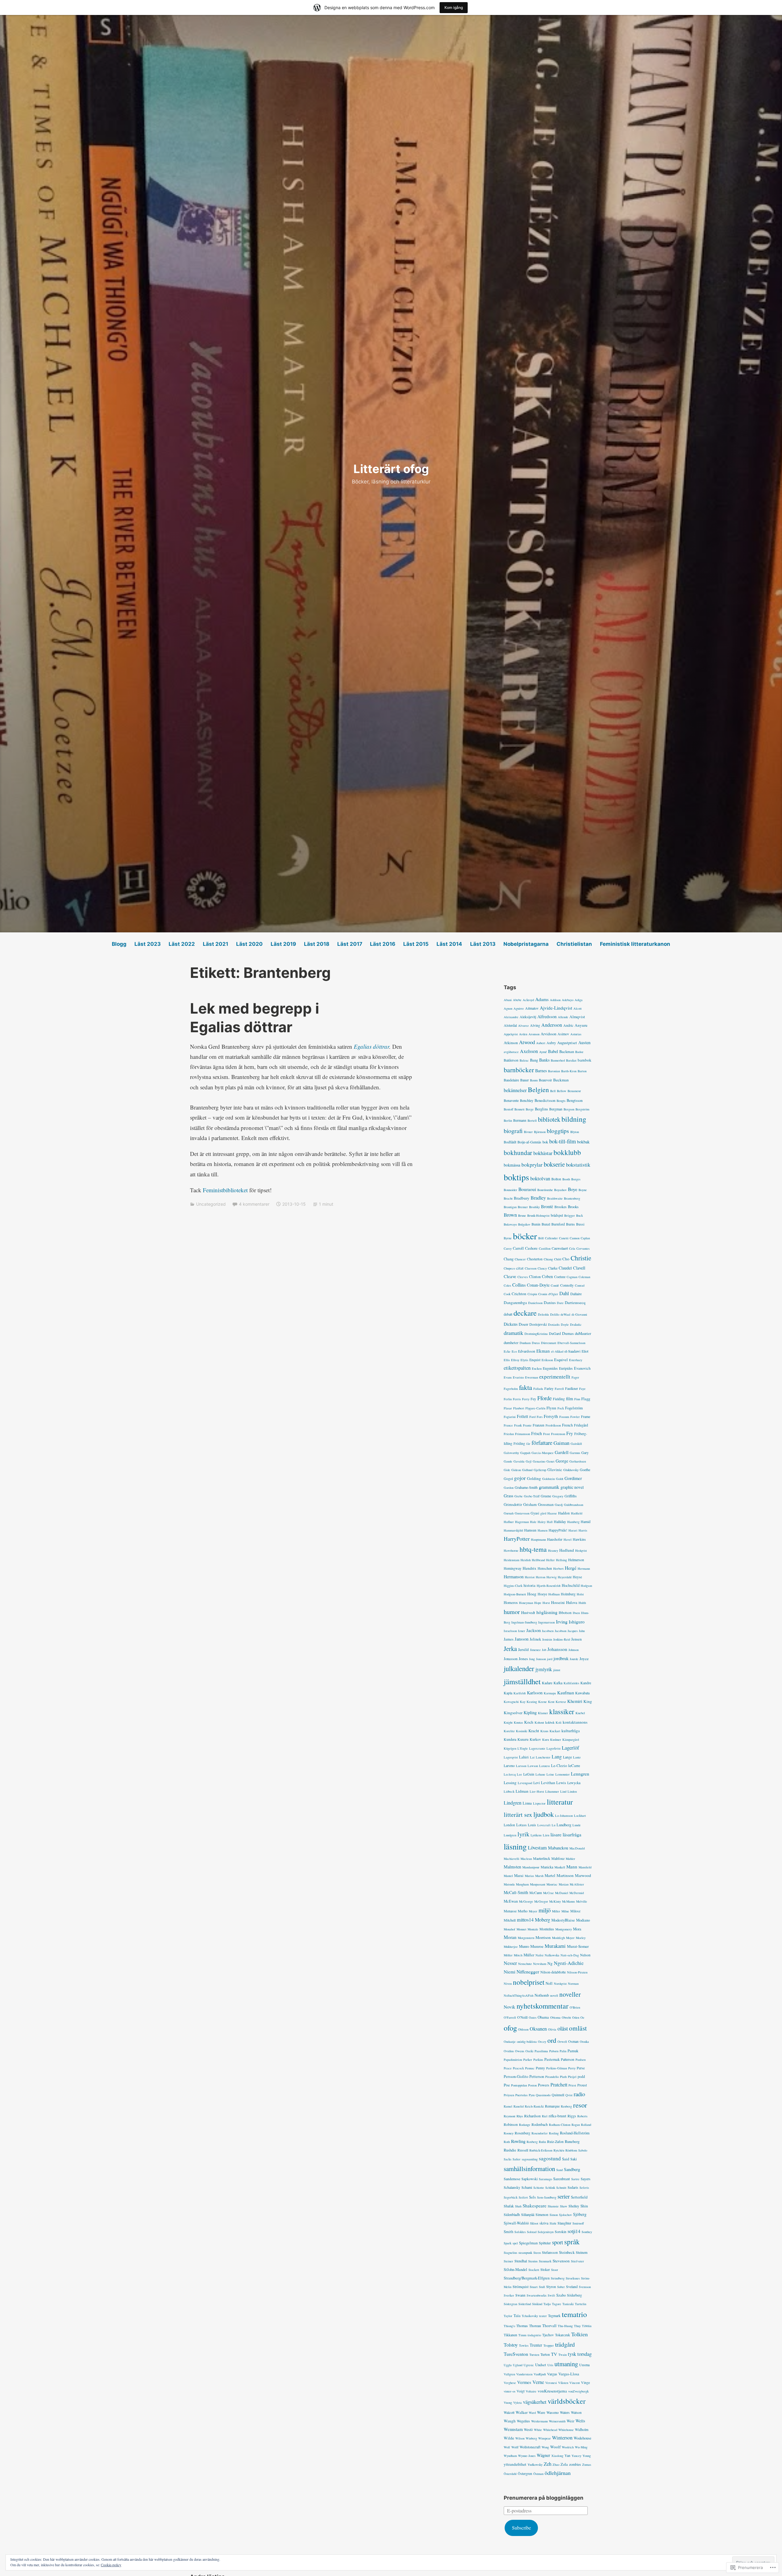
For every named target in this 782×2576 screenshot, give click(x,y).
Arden (523, 1034)
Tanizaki (568, 2304)
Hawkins (579, 1539)
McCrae (548, 1893)
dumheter (511, 1343)
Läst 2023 (148, 944)
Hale (533, 1522)
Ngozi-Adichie (569, 1963)
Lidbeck (509, 1791)
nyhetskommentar (543, 2006)
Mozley (581, 1938)
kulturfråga (571, 1731)
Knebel (580, 1713)
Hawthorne (511, 1550)
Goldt (560, 1479)
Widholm (582, 2429)
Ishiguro (577, 1622)
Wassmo (553, 2412)
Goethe (585, 1470)
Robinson (511, 2124)
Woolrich (568, 2447)
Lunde (577, 1825)
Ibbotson (565, 1612)
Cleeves (523, 1277)
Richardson (532, 2116)
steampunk (525, 2253)
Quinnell (558, 2095)
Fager (575, 1377)
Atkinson (511, 1043)
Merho (523, 1911)
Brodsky (534, 1207)
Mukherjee (511, 1947)
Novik (510, 2007)
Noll (549, 1983)
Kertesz (561, 1702)
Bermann (520, 1120)
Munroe (537, 1946)
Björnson (540, 1132)
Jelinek (535, 1639)
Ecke (507, 1351)
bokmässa (512, 1165)
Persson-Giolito (516, 2077)
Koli (559, 1722)
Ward (532, 2413)
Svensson (585, 2287)
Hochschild (571, 1585)
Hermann (584, 1569)
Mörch (518, 1955)
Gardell (562, 1452)
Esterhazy (576, 1360)
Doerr (523, 1324)
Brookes (561, 1207)
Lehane (540, 1774)
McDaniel (562, 1893)
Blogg (119, 944)
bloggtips (558, 1131)
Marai (519, 1876)
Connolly (567, 1285)
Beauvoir (545, 1080)
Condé (555, 1285)
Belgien (538, 1089)
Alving (535, 1025)
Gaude (508, 1461)
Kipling (530, 1712)
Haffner (509, 1522)
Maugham (522, 1884)
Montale (533, 1929)
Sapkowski (530, 2179)
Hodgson (586, 1586)
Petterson (537, 2077)
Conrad (580, 1285)
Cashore (531, 1248)
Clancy (542, 1268)
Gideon (516, 1470)
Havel (568, 1539)
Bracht (508, 1198)
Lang (557, 1756)
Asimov (563, 1034)
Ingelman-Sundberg (524, 1622)
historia (530, 1585)
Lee (519, 1774)
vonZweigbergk (578, 2391)
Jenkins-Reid (562, 1639)
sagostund (550, 2158)
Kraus (544, 1731)
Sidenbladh (512, 2214)
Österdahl (510, 2474)
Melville (582, 1901)
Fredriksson (553, 1425)
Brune (522, 1215)
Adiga (579, 1000)
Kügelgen (510, 1748)
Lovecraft (544, 1825)
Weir (570, 2421)
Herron (541, 1577)
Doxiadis (554, 1324)
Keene (543, 1702)
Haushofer (555, 1539)
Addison (555, 1000)
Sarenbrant (562, 2179)
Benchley (527, 1100)
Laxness (544, 1766)
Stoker (545, 2269)
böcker (525, 1236)
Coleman (584, 1277)
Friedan (509, 1434)
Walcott (509, 2412)
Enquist (535, 1360)
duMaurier (583, 1334)
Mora (577, 1929)
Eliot (585, 1351)
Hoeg (532, 1594)
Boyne (583, 1190)
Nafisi (539, 1955)
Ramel (508, 2106)
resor (580, 2105)
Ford (532, 1417)
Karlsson (535, 1693)
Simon (554, 2215)
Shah (518, 2206)
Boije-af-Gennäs (529, 1142)
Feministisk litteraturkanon (635, 944)
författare (542, 1443)
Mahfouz (558, 1858)
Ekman (543, 1351)
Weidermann (539, 2421)
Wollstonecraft (530, 2447)
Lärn (546, 1835)
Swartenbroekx (537, 2295)
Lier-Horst (537, 1791)
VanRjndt (540, 2374)
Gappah (525, 1453)
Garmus (575, 1453)
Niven (508, 1984)
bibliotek (549, 1119)
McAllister (577, 1884)
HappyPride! (558, 1530)
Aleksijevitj (528, 1017)
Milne (565, 1911)
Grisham (530, 1505)
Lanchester (543, 1757)
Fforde (544, 1398)
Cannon (575, 1238)
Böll (541, 1238)
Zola (564, 2464)
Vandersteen (524, 2374)
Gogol (508, 1478)
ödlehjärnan (558, 2473)
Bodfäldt (510, 1142)
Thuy (577, 2326)
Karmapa (550, 1693)
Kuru (546, 1740)
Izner (522, 1631)
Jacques (573, 1631)
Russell (523, 2150)
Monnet (521, 1929)
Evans (508, 1377)
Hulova (572, 1603)
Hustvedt (528, 1613)
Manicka (547, 1867)
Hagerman (522, 1522)
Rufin (542, 2142)
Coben (547, 1276)
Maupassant (538, 1884)
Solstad (532, 2232)
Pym (532, 2095)
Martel (550, 1876)
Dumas (568, 1333)
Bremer (523, 1207)
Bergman (556, 1109)
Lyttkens (536, 1835)
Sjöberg (580, 2214)
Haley (542, 1522)
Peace (508, 2068)
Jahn (582, 1631)
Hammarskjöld (513, 1530)
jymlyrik (544, 1669)
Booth (566, 1179)
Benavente (511, 1100)
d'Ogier (553, 1294)
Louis (532, 1825)
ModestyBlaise (563, 1920)
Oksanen (538, 2029)
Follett (523, 1416)
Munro (524, 1946)
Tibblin (587, 2326)
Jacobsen (548, 1631)
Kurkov (535, 1739)
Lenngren (580, 1774)
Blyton (575, 1132)
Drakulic (576, 1324)
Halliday (560, 1521)
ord (552, 2040)
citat (520, 1268)
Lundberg (564, 1825)
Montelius (547, 1929)
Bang (534, 1060)
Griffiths (571, 1496)
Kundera (510, 1739)
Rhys (520, 2116)
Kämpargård (571, 1740)
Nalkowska (552, 1955)
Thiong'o (509, 2326)
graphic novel (572, 1487)
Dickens (511, 1324)
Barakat (571, 1060)
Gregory (558, 1496)
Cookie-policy (111, 2565)
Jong (532, 1659)
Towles (524, 2345)
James (509, 1639)
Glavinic (555, 1470)
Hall (550, 1522)
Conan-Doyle (538, 1285)
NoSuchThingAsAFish (519, 1995)
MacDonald (577, 1848)
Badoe (579, 1052)
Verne (538, 2382)
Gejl (529, 1461)
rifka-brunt (557, 2116)
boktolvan (540, 1178)
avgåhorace (511, 1052)
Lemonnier (563, 1774)
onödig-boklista (527, 2042)
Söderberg (574, 2295)
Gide (507, 1470)
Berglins (541, 1109)
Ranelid (519, 2106)
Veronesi (551, 2383)
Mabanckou (558, 1848)
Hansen (543, 1530)
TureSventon (516, 2354)
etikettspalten (517, 1368)
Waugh (510, 2421)
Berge (530, 1109)
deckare (525, 1313)
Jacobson (561, 1631)
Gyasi (535, 1513)
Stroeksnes (573, 2278)
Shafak (509, 2206)
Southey (587, 2232)
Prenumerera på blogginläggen (544, 2498)
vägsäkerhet (535, 2402)
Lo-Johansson (564, 1816)
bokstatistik (578, 1165)
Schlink (550, 2188)
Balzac (524, 1060)
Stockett (534, 2270)
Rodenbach (540, 2124)
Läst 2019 (283, 944)
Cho (566, 1259)
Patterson (568, 2059)
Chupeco (509, 1268)
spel (515, 2243)
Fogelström (574, 1408)
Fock (561, 1408)
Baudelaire (511, 1080)
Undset (541, 2365)
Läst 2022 (182, 944)
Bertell (532, 1120)
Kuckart (555, 1731)
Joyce (584, 1659)
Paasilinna (541, 2051)
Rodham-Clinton (560, 2125)
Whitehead (550, 2430)
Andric (568, 1025)
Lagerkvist (554, 1748)
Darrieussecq (575, 1303)
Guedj (559, 1505)
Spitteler (545, 2243)
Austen (584, 1042)
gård (543, 1513)
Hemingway (513, 1568)
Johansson (557, 1649)
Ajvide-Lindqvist (556, 1008)
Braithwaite (555, 1198)
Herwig (552, 1577)
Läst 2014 (449, 944)
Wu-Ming (581, 2447)
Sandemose (512, 2179)
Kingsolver (513, 1713)
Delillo (555, 1314)
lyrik (523, 1834)
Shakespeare (535, 2206)
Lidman (522, 1791)
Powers (544, 2085)
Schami (527, 2187)
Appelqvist (511, 1034)
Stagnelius (510, 2253)
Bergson (569, 1109)
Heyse (577, 1577)
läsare (556, 1835)
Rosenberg (523, 2133)
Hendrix (530, 1568)
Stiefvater (577, 2261)
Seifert (523, 2197)
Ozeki (529, 2051)
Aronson (534, 1034)
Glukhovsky (571, 1470)
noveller (570, 1994)
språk (572, 2242)
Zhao (556, 2465)
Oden (576, 2017)
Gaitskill (576, 1444)
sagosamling (530, 2159)
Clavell (579, 1268)
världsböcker (567, 2401)
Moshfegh (558, 1938)
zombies (575, 2464)
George (562, 1461)
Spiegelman (528, 2243)
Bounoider (510, 1190)
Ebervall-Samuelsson (571, 1343)
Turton (545, 2354)
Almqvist (577, 1017)
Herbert (558, 1569)
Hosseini (558, 1603)
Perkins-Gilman (557, 2068)
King (588, 1701)
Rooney (509, 2133)
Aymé (543, 1052)
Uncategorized (211, 1204)
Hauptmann (538, 1539)
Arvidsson (548, 1034)
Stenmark (545, 2261)
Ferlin (508, 1399)
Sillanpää (528, 2214)
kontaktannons (575, 1722)
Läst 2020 (249, 944)
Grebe (519, 1496)
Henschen (545, 1568)
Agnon (508, 1008)
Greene (546, 1496)
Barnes (541, 1071)
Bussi (580, 1224)
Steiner (508, 2261)
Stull (542, 2287)
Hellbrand (538, 1560)
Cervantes (583, 1248)
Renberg (566, 2106)
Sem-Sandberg (547, 2197)
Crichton (519, 1294)
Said (566, 2159)
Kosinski (522, 1731)
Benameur (574, 1091)
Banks (544, 1060)
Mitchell (510, 1920)
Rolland (586, 2125)
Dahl (564, 1293)
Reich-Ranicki (534, 2106)
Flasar (508, 1408)
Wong (545, 2447)
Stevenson (561, 2261)
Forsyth (551, 1416)
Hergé (571, 1568)
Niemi (510, 1972)
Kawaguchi (511, 1702)
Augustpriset (567, 1043)
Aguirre (519, 1008)
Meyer (533, 1911)
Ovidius (509, 2051)
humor (512, 1612)
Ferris (517, 1399)
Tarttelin (581, 2304)
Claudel (565, 1268)
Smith (508, 2232)
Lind (563, 1791)
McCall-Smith (516, 1892)
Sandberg (572, 2169)
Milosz (575, 1911)
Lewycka (574, 1783)
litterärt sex (518, 1814)
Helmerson (576, 1560)
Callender (551, 1238)
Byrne (508, 1238)
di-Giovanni (579, 1314)
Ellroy (515, 1360)
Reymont (510, 2116)
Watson (576, 2412)
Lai (532, 1757)
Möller (508, 1955)
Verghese (510, 2383)
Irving (562, 1621)
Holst (580, 1594)
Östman (538, 2474)
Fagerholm (511, 1389)
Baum (534, 1080)
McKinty (555, 1901)
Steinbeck (567, 2252)
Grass (508, 1496)
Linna (527, 1803)
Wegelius (523, 2421)
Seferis (584, 2188)
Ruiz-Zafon (555, 2141)
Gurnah (509, 1513)
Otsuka (584, 2042)
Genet (550, 1461)
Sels (532, 2197)
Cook (507, 1294)
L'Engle (523, 1748)
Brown (510, 1215)
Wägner (543, 2455)
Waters (565, 2412)
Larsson (521, 1766)
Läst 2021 (216, 944)
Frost (546, 1434)
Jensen (576, 1639)
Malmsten (512, 1867)
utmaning (566, 2364)
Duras (536, 1343)
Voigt (521, 2391)
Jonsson (541, 1659)
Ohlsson (523, 2029)
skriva (544, 2223)
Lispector (539, 1803)
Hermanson (514, 1577)
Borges (576, 1179)
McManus (568, 1901)
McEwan (511, 1901)
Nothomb (542, 1995)
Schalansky (512, 2187)
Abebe (517, 1000)
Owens (520, 2051)
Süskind (537, 2304)
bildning (574, 1119)
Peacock (518, 2068)
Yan (567, 2455)
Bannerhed (558, 1060)
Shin (584, 2206)
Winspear (544, 2438)
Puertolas (521, 2095)
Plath (563, 2077)
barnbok (585, 1060)
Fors (540, 1417)
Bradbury (522, 1198)
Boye (573, 1189)
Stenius (533, 2261)
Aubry (551, 1043)
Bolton (556, 1179)
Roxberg (532, 2142)
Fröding (519, 1443)
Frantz (527, 1425)
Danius (550, 1303)
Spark (508, 2243)
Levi (537, 1783)
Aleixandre (511, 1017)
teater (543, 2316)
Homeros (511, 1603)
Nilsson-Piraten (577, 1972)
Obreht (566, 2017)
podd (581, 2076)
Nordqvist (560, 1984)
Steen (537, 2253)
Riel (545, 2116)
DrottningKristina (536, 1334)
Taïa (517, 2315)
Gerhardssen (578, 1461)
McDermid (577, 1893)
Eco (514, 1351)
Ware (541, 2412)
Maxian (564, 1884)
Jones (523, 1659)
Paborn (554, 2051)
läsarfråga (572, 1835)
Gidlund (527, 1470)
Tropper (549, 2345)
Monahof (510, 1929)
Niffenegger (528, 1971)
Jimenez (535, 1650)
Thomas (522, 2326)
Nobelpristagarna (526, 944)
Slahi (553, 2223)
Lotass (521, 1825)
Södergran (510, 2304)
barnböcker (519, 1070)
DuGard (555, 1333)
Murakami (555, 1946)
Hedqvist (581, 1550)
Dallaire (576, 1294)
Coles (507, 1285)
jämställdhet (522, 1681)
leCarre (574, 1765)
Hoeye (542, 1594)
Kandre (586, 1683)
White (538, 2430)
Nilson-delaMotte (553, 1972)
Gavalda (519, 1461)
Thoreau (535, 2326)
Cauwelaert (560, 1248)
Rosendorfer (540, 2133)
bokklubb (567, 1152)
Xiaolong (557, 2456)
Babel (553, 1051)
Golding (534, 1478)
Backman (567, 1052)
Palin (563, 2051)
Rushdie (510, 2150)
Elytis (524, 1360)
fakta (526, 1387)
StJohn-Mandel (515, 2270)
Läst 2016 (383, 944)
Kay (523, 1702)
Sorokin (561, 2232)
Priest (572, 2085)
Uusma (584, 2365)
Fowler (575, 1417)
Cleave (510, 1276)
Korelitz (509, 1731)
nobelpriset (529, 1982)
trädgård (565, 2344)
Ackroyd (528, 1000)
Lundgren (510, 1835)
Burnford (558, 1224)
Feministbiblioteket (226, 1190)
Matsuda (509, 1884)
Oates (533, 2017)
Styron (551, 2286)
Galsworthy (511, 1453)
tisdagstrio (534, 2335)
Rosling (554, 2133)
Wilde (509, 2438)
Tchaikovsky (530, 2316)
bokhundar (518, 1153)
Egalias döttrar (371, 1046)
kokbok (550, 1722)
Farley (549, 1388)
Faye (582, 1389)
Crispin (532, 1294)
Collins (519, 1285)
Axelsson (529, 1051)
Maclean (526, 1859)
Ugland (518, 2365)
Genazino (539, 1461)
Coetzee (560, 1277)
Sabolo (583, 2150)
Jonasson (511, 1659)
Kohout (539, 1722)
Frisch (537, 1433)
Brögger (570, 1215)
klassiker (562, 1711)
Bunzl (546, 1224)
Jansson (522, 1639)
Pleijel (572, 2077)
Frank (518, 1425)
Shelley (574, 2206)
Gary (585, 1452)
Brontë (547, 1206)
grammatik (549, 1487)
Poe (507, 2085)
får (528, 1444)
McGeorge (526, 1901)
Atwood (527, 1042)
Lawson (533, 1766)
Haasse (552, 1513)
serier (564, 2196)
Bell (553, 1091)
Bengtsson (575, 1100)
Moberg (543, 1920)
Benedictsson (545, 1100)
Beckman (561, 1080)
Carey (508, 1248)
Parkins (538, 2060)
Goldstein (548, 1479)
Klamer (543, 1713)
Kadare (547, 1683)
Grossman (546, 1505)
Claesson (531, 1268)
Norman (573, 1984)
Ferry (526, 1399)
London (509, 1825)
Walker (522, 2412)
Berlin (508, 1120)
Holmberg (568, 1594)
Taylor (508, 2316)
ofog (510, 2028)
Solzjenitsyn (546, 2232)
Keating (532, 1702)
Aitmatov (532, 1008)
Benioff (508, 1109)
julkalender (519, 1668)
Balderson (511, 1060)
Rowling (518, 2141)
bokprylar (532, 1165)
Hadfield (577, 1513)
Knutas (518, 1722)
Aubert (541, 1043)
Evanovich (582, 1368)
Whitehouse (566, 2430)
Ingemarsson (546, 1622)
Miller (556, 1911)
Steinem (582, 2252)
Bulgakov (524, 1224)
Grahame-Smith (526, 1487)
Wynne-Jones (527, 2456)
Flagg (586, 1399)
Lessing (510, 1783)
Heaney (553, 1550)
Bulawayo (510, 1224)
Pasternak (552, 2059)
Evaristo (518, 1377)
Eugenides (550, 1368)
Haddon (564, 1513)
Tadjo (547, 2304)
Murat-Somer (578, 1946)
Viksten (563, 2383)
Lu (554, 1825)
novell (554, 1995)
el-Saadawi (572, 1351)
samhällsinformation (529, 2169)
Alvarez (523, 1026)
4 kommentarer (254, 1204)
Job (544, 1650)
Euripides (566, 1368)
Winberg (531, 2438)
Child (558, 1259)
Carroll (518, 1248)
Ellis (507, 1360)
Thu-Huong (565, 2326)
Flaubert (519, 1408)
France (508, 1425)
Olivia (552, 2029)
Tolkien (579, 2334)
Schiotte (539, 2188)
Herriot (530, 1577)
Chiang (548, 1259)
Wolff (515, 2447)
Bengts (561, 1101)
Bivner (528, 1132)
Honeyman (526, 1603)
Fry (570, 1433)
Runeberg (572, 2142)
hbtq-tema (533, 1549)
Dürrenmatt (549, 1343)
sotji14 (574, 2231)
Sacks (508, 2159)
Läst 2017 (350, 944)
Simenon (542, 2214)
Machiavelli (512, 1859)
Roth (507, 2142)
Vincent (575, 2383)
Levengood (525, 1783)
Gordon (509, 1488)
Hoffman (554, 1594)
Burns (570, 1224)
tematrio (574, 2314)
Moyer (570, 1938)
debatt (508, 1314)
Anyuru (581, 1025)
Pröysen (509, 2095)
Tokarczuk (563, 2335)
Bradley (538, 1198)
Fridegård (581, 1425)
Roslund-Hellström (575, 2133)
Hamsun (530, 1530)
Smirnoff (578, 2223)
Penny (540, 2068)
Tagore (557, 2304)
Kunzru (523, 1739)
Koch (529, 1722)
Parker (528, 2060)
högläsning (547, 1612)
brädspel (557, 1215)
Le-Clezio (559, 1766)
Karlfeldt (520, 1693)
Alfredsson (547, 1017)
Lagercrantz (537, 1748)
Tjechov (548, 2335)
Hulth (582, 1603)
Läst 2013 (483, 944)
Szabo (561, 2295)
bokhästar (543, 1153)
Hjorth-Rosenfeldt (549, 1586)
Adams (542, 999)
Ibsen (576, 1613)
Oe (582, 2017)
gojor (520, 1478)
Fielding (559, 1399)
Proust (582, 2085)
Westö (528, 2429)
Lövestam (537, 1848)
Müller (529, 1955)
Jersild (523, 1649)
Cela (572, 1248)
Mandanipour (531, 1867)
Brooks (573, 1207)
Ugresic (529, 2365)
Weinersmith (557, 2421)
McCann (536, 1893)
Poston (532, 2085)
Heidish (526, 1560)
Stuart (534, 2287)
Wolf (507, 2447)
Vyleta (517, 2403)
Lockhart (580, 1816)
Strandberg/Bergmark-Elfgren (527, 2278)
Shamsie (553, 2206)
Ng (550, 1963)
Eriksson (547, 1360)
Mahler (570, 1859)
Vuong (508, 2403)
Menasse (510, 1911)
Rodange (525, 2125)
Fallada (538, 1389)
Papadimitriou (513, 2060)
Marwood (583, 1875)
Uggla (508, 2365)
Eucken (537, 1368)
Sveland (572, 2286)
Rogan (576, 2125)
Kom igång (454, 7)
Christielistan (574, 944)
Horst (546, 1603)
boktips (516, 1177)
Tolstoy (511, 2345)
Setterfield (579, 2197)
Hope (538, 1603)
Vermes (524, 2382)
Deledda (543, 1314)
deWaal (565, 1314)
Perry (572, 2068)
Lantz (577, 1757)
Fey (533, 1399)
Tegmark (554, 2315)
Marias (529, 1876)
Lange (567, 1757)
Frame (586, 1416)
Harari (573, 1530)
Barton (582, 1071)
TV (554, 2354)
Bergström (582, 1109)
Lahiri (524, 1757)
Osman (573, 2041)
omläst (578, 2028)
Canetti (564, 1238)
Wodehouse (583, 2438)
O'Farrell (510, 2017)
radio (579, 2094)
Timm (522, 2335)
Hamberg (573, 1522)
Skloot (534, 2223)
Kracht (534, 1731)
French (567, 1425)
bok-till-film (563, 1141)
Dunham (525, 1343)
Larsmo (509, 1765)
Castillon (545, 1248)
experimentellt (555, 1377)
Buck (579, 1215)
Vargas (552, 2374)
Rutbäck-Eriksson (541, 2150)
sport (557, 2242)
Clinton (535, 1277)
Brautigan (510, 1207)
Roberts (582, 2116)
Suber (561, 2287)
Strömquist (521, 2286)
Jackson (534, 1630)
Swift (551, 2295)
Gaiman (561, 1443)
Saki (574, 2159)
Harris (583, 1530)
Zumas (587, 2465)
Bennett (519, 1109)
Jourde (574, 1659)
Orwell (562, 2042)
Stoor (555, 2270)
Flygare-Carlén (535, 1408)
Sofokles (520, 2232)
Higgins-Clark (513, 1586)
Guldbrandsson (574, 1505)
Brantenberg (572, 1198)
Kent (551, 1702)
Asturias (576, 1034)
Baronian (554, 1071)
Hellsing (561, 1560)
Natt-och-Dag (570, 1955)
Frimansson (523, 1434)
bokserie (554, 1164)
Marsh (539, 1876)
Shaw (564, 2206)
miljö (545, 1910)
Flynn (551, 1408)
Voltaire (531, 2391)
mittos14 (525, 1920)
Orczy (542, 2042)
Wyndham (510, 2456)
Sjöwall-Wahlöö (516, 2223)
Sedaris (573, 2187)
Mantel (508, 1876)
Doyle (565, 1324)
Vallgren (509, 2374)
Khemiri (575, 1701)
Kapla (508, 1693)
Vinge (585, 2382)
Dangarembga (515, 1303)
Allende (563, 1017)
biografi (513, 1131)
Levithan (548, 1783)
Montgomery (564, 1929)
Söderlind (525, 2304)
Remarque (552, 2106)
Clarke (553, 1268)
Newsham (540, 1964)
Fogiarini (510, 1417)
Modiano (583, 1920)
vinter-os (510, 2391)
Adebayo (568, 1000)
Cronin (543, 1294)
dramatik (513, 1333)
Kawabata (582, 1693)
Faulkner (572, 1388)
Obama (543, 2017)
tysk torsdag (580, 2354)
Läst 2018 (317, 944)
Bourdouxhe (545, 1190)
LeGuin (529, 1774)
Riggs (572, 2116)
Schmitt (561, 2188)
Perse (581, 2068)
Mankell (560, 1867)
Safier (517, 2159)
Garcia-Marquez (543, 1453)
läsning (515, 1846)
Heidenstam (512, 1560)
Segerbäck (511, 2197)
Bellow (562, 1091)
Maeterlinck (542, 1858)
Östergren (525, 2473)
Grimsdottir (513, 1505)
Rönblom (571, 2150)
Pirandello (552, 2077)
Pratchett (559, 2084)
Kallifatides (571, 1683)
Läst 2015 (416, 944)
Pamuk (573, 2051)
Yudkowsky (535, 2465)
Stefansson (550, 2252)
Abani (508, 1000)
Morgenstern (526, 1938)
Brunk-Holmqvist (538, 1215)
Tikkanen (510, 2335)
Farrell (559, 1389)
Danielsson (535, 1303)
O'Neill (522, 2017)
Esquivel (561, 1360)
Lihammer (552, 1791)
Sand (559, 2170)
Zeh (548, 2464)
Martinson (565, 1875)
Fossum (564, 1417)
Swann (520, 2295)
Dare (560, 1303)
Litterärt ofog (391, 469)
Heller (550, 1560)
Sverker (509, 2295)
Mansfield (585, 1867)
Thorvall (549, 2326)
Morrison (543, 1937)
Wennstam (513, 2429)
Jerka (510, 1649)
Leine (550, 1774)
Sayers (586, 2179)
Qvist (569, 2095)
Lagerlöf (570, 1748)
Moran (510, 1937)
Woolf (555, 2447)
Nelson (585, 1955)
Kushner (556, 1740)
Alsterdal (510, 1025)
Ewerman (532, 1377)
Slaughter (564, 2223)
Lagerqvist (511, 1757)
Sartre (575, 2179)
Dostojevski (538, 1324)
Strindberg (558, 2278)
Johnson (574, 1650)
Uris (550, 2365)
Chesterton (535, 1259)
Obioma (555, 2017)
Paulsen (581, 2060)
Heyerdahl (565, 1577)
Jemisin (547, 1639)
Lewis (561, 1783)
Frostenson (558, 1434)
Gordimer (573, 1478)
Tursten (534, 2355)
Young (587, 2456)
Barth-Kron (569, 1071)
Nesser (510, 1963)
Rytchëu (559, 2150)
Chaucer (520, 1259)
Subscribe (521, 2528)
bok (545, 1142)
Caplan (585, 1238)
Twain (563, 2355)
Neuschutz (525, 1964)
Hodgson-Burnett (515, 1594)
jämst (557, 1670)
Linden (572, 1791)
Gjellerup (540, 1470)
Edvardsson (527, 1351)
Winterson (562, 2438)
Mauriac (552, 1884)
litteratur (560, 1802)
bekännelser (515, 1090)
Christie (581, 1258)
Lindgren (513, 1803)
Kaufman (566, 1692)
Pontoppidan (519, 2085)
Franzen (539, 1425)
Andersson (552, 1025)
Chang (509, 1259)
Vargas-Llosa (569, 2374)
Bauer (524, 1080)
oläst (563, 2028)
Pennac (530, 2068)
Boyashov (560, 1190)
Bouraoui (527, 1189)
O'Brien (575, 2007)
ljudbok (544, 1814)
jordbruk (561, 1658)
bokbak (583, 1142)
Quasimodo (543, 2095)
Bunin (536, 1224)
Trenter (536, 2345)
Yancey (576, 2456)
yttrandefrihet (515, 2464)
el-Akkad (557, 1351)
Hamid (586, 1521)
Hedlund (567, 1550)
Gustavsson (522, 1513)
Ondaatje (510, 2042)
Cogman (572, 1277)
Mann (572, 1867)
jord (550, 1659)
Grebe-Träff (532, 1496)
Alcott (577, 1008)
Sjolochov (565, 2215)
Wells (580, 2421)
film (570, 1399)
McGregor (541, 1901)
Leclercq (510, 1774)
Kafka (558, 1683)
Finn (577, 1399)
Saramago (545, 2179)
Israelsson (510, 1631)
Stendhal (521, 2261)
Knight (508, 1722)
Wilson (520, 2438)
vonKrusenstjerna (552, 2391)
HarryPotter (517, 1539)
